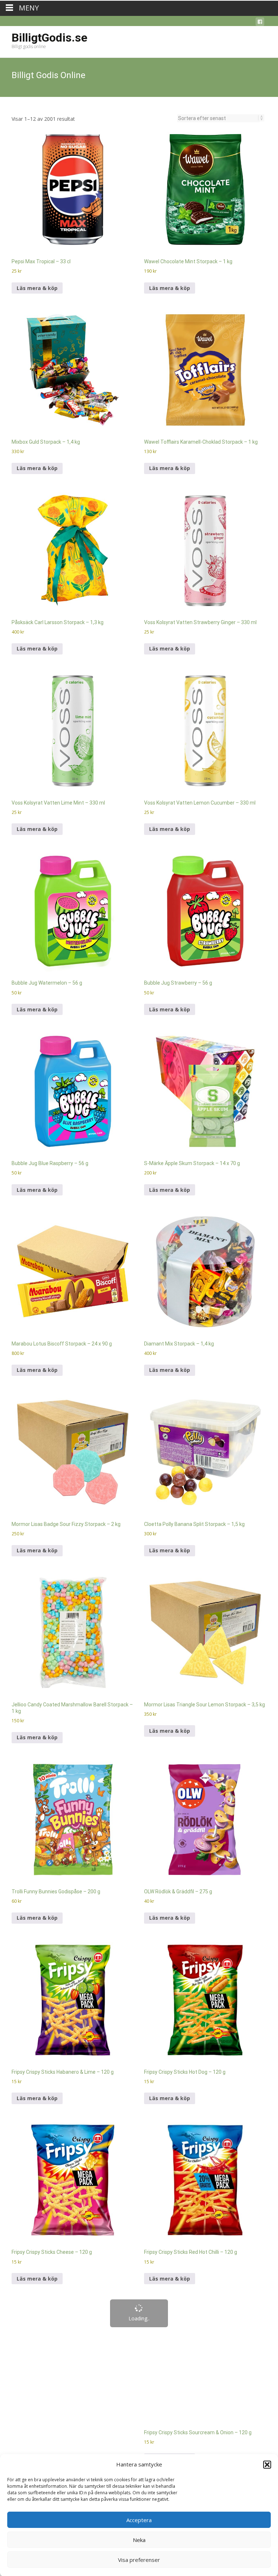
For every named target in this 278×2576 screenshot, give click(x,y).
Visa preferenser (139, 2559)
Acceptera (139, 2519)
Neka (139, 2539)
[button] (267, 2464)
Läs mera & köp (37, 176)
